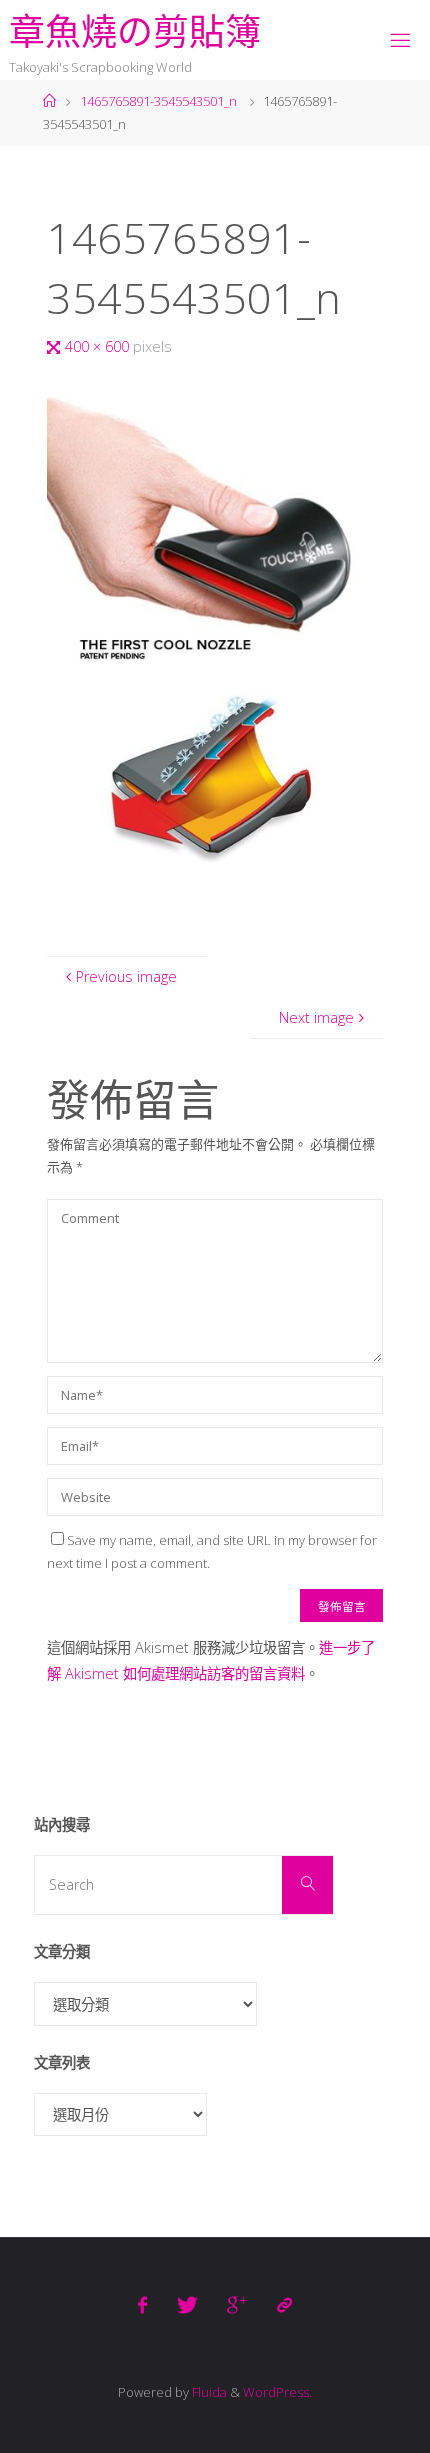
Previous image (126, 976)
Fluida (208, 2392)
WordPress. (277, 2392)
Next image (316, 1017)
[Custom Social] (283, 2305)
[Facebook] (142, 2305)
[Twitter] (187, 2305)
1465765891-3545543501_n (158, 101)
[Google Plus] (237, 2305)
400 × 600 (99, 346)
